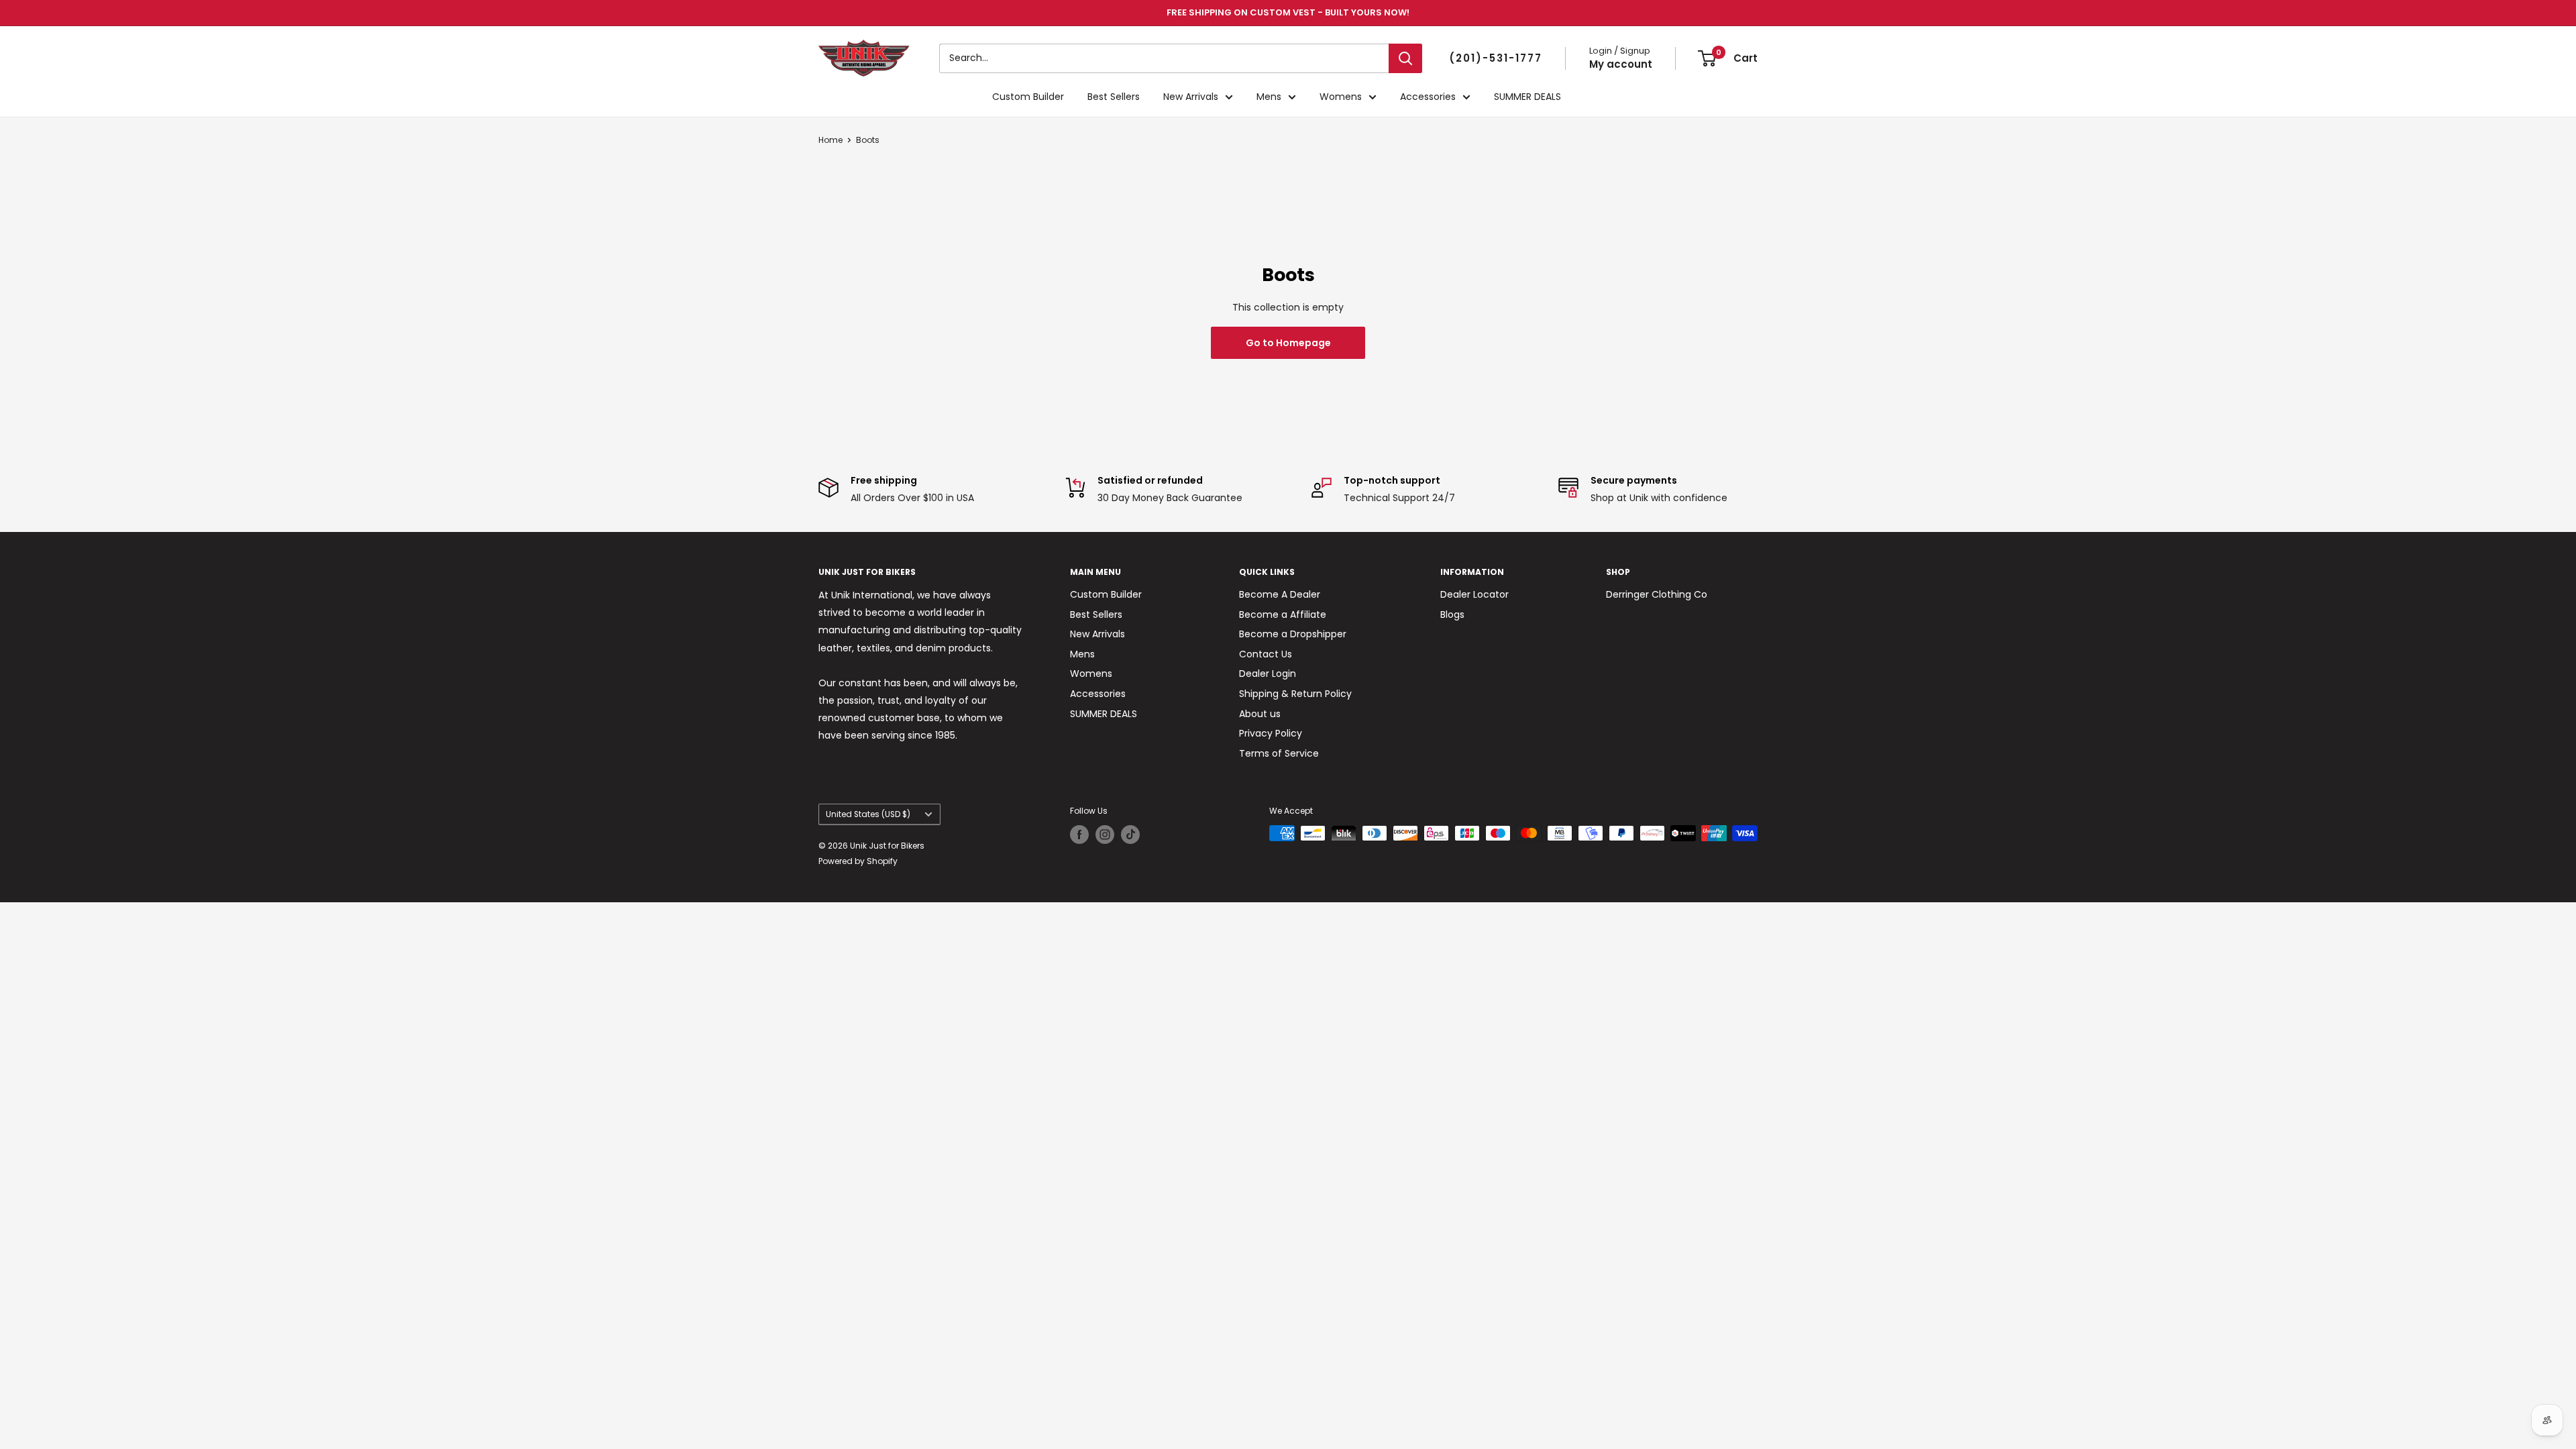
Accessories (1428, 97)
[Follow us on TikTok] (1130, 835)
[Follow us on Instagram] (1105, 835)
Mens (1269, 97)
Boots (868, 140)
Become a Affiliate (1283, 614)
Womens (1341, 97)
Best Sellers (1114, 97)
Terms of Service (1279, 753)
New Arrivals (1191, 97)
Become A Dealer (1280, 594)
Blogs (1452, 614)
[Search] (1405, 58)
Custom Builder (1028, 97)
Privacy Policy (1271, 733)
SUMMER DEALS (1527, 97)
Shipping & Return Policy (1295, 694)
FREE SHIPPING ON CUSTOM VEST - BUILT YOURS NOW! (1288, 12)
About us (1260, 714)
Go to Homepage (1288, 343)
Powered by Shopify (858, 861)
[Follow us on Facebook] (1079, 835)
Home (830, 140)
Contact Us (1266, 654)
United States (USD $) (868, 814)
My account (1621, 64)
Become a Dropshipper (1293, 634)
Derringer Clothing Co (1657, 594)
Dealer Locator (1474, 594)
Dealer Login (1268, 674)
